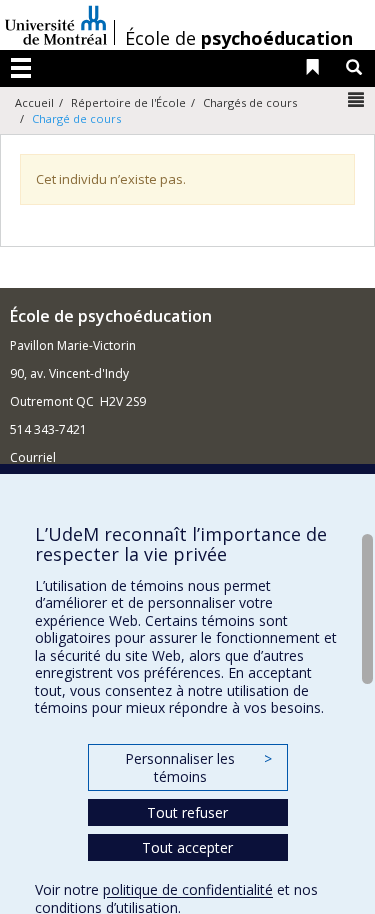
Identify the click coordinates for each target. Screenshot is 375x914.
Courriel (33, 457)
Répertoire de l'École (128, 102)
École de (239, 38)
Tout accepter (187, 847)
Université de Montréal (56, 25)
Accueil (34, 102)
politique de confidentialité (188, 889)
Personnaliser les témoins (198, 767)
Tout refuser (187, 812)
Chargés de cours (250, 102)
